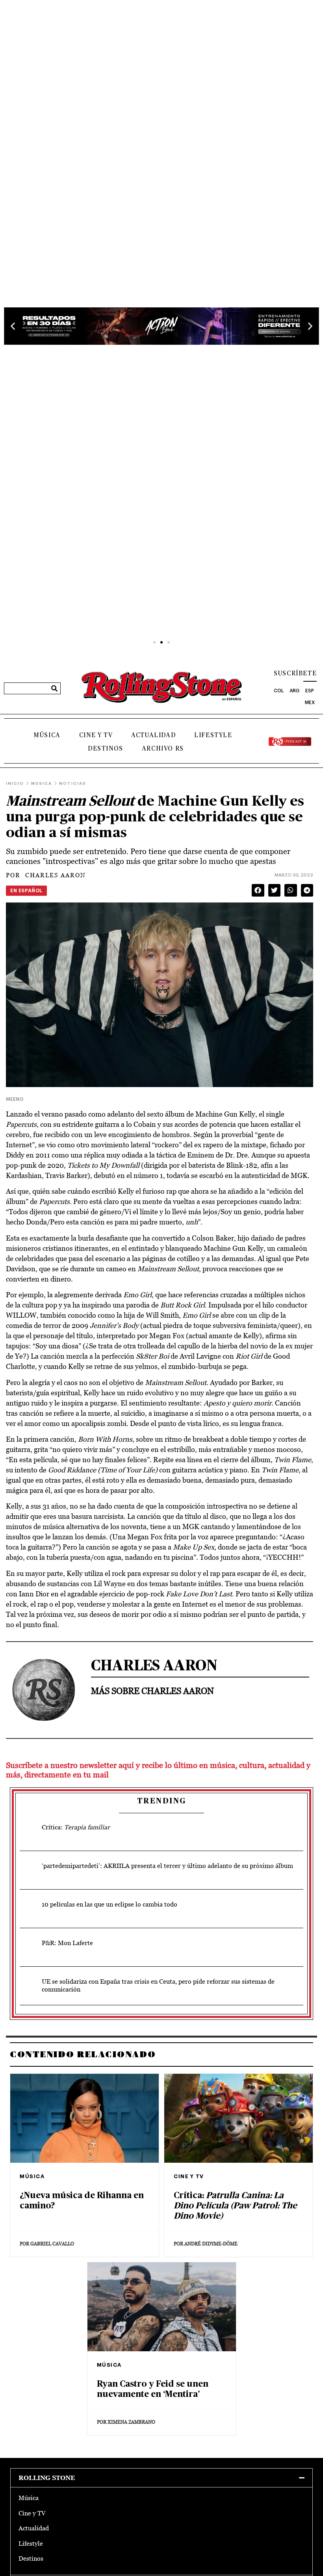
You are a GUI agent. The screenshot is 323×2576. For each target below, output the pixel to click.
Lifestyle (213, 735)
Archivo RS (163, 749)
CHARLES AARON (46, 875)
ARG (294, 691)
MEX (310, 703)
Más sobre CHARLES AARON (152, 1691)
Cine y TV (96, 735)
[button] (13, 326)
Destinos (106, 749)
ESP (310, 691)
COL (279, 691)
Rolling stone (47, 2478)
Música (47, 735)
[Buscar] (54, 688)
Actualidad (153, 735)
